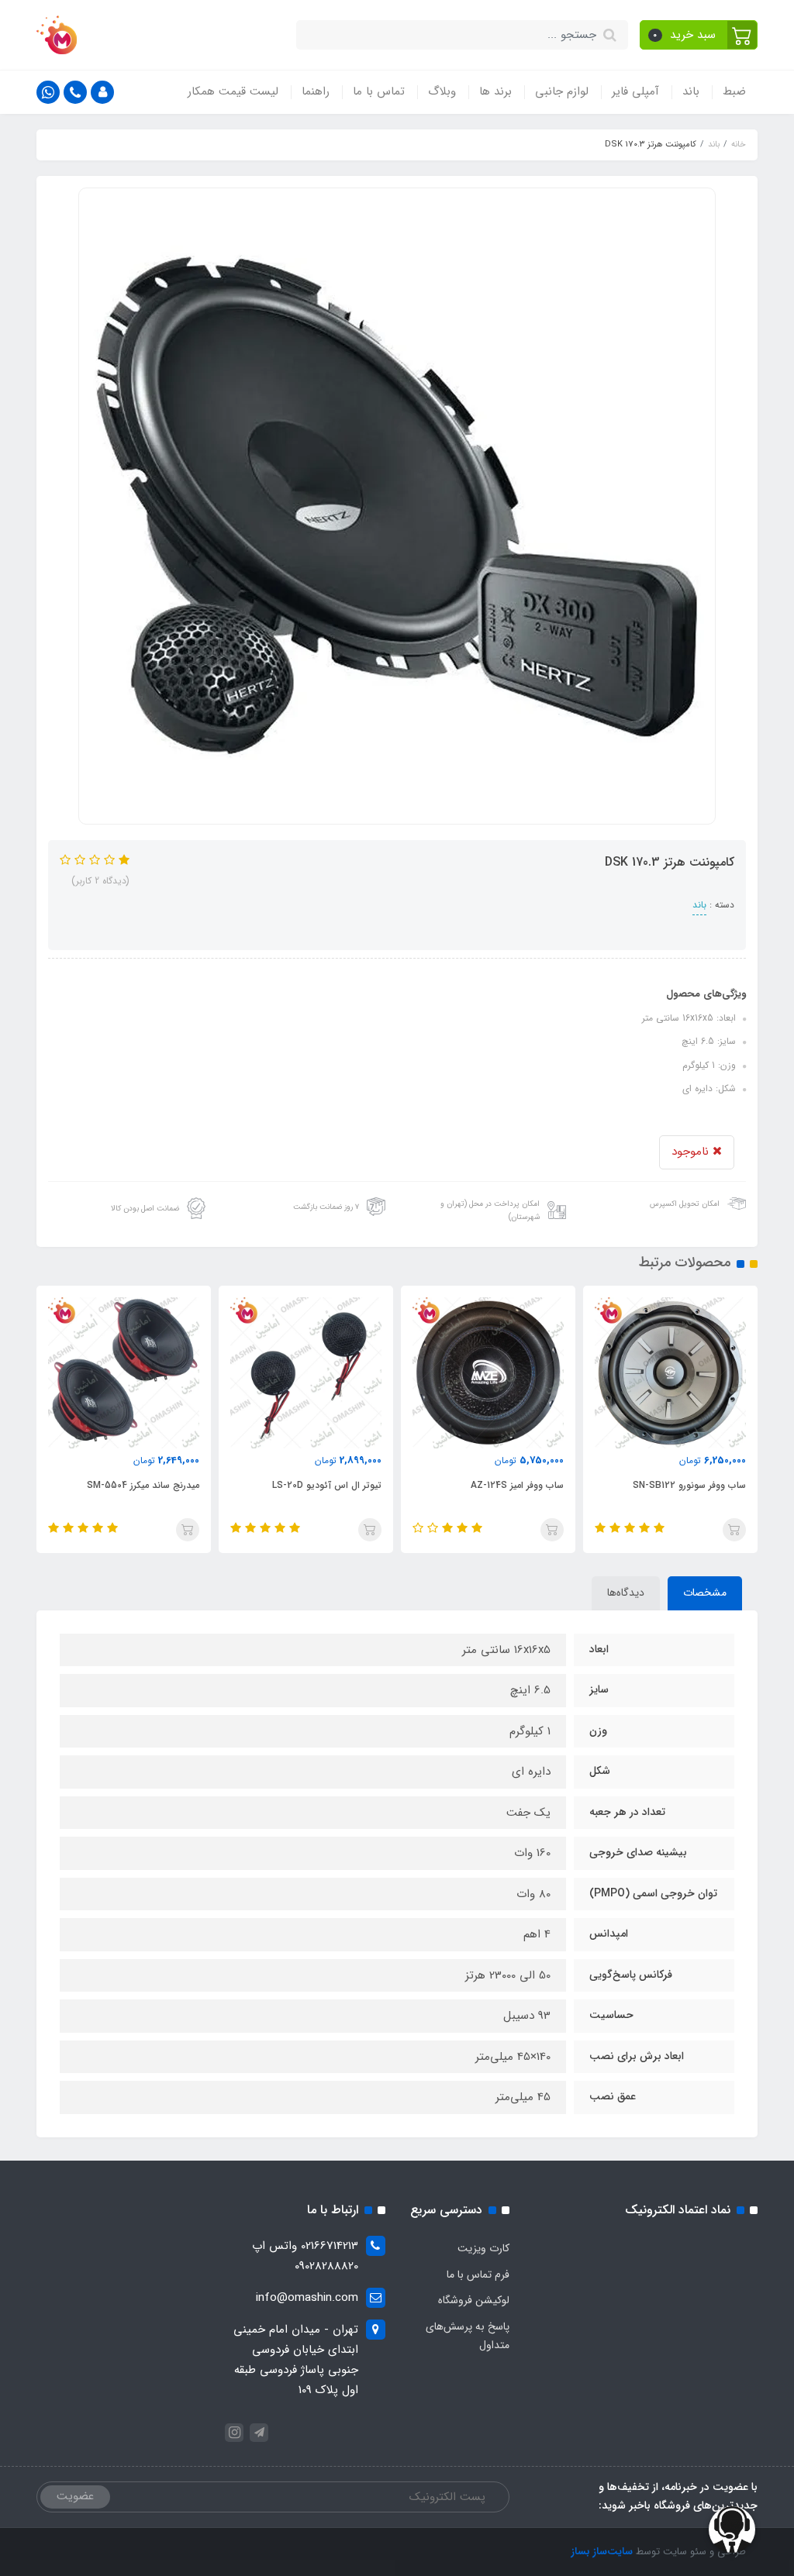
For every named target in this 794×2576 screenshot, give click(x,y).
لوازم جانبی (562, 91)
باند (691, 91)
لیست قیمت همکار (233, 91)
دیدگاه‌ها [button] (626, 1593)
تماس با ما (379, 91)
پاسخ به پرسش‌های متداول (468, 2336)
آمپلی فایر (635, 91)
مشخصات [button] (705, 1593)
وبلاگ (442, 91)
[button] (699, 35)
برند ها (495, 91)
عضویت (75, 2496)
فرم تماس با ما (478, 2275)
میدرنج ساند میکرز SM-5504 (325, 1485)
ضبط (734, 91)
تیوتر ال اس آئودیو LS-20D (509, 1485)
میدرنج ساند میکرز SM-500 (147, 1485)
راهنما (316, 91)
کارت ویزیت (483, 2248)
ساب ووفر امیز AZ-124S (699, 1485)
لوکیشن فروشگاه (474, 2300)
